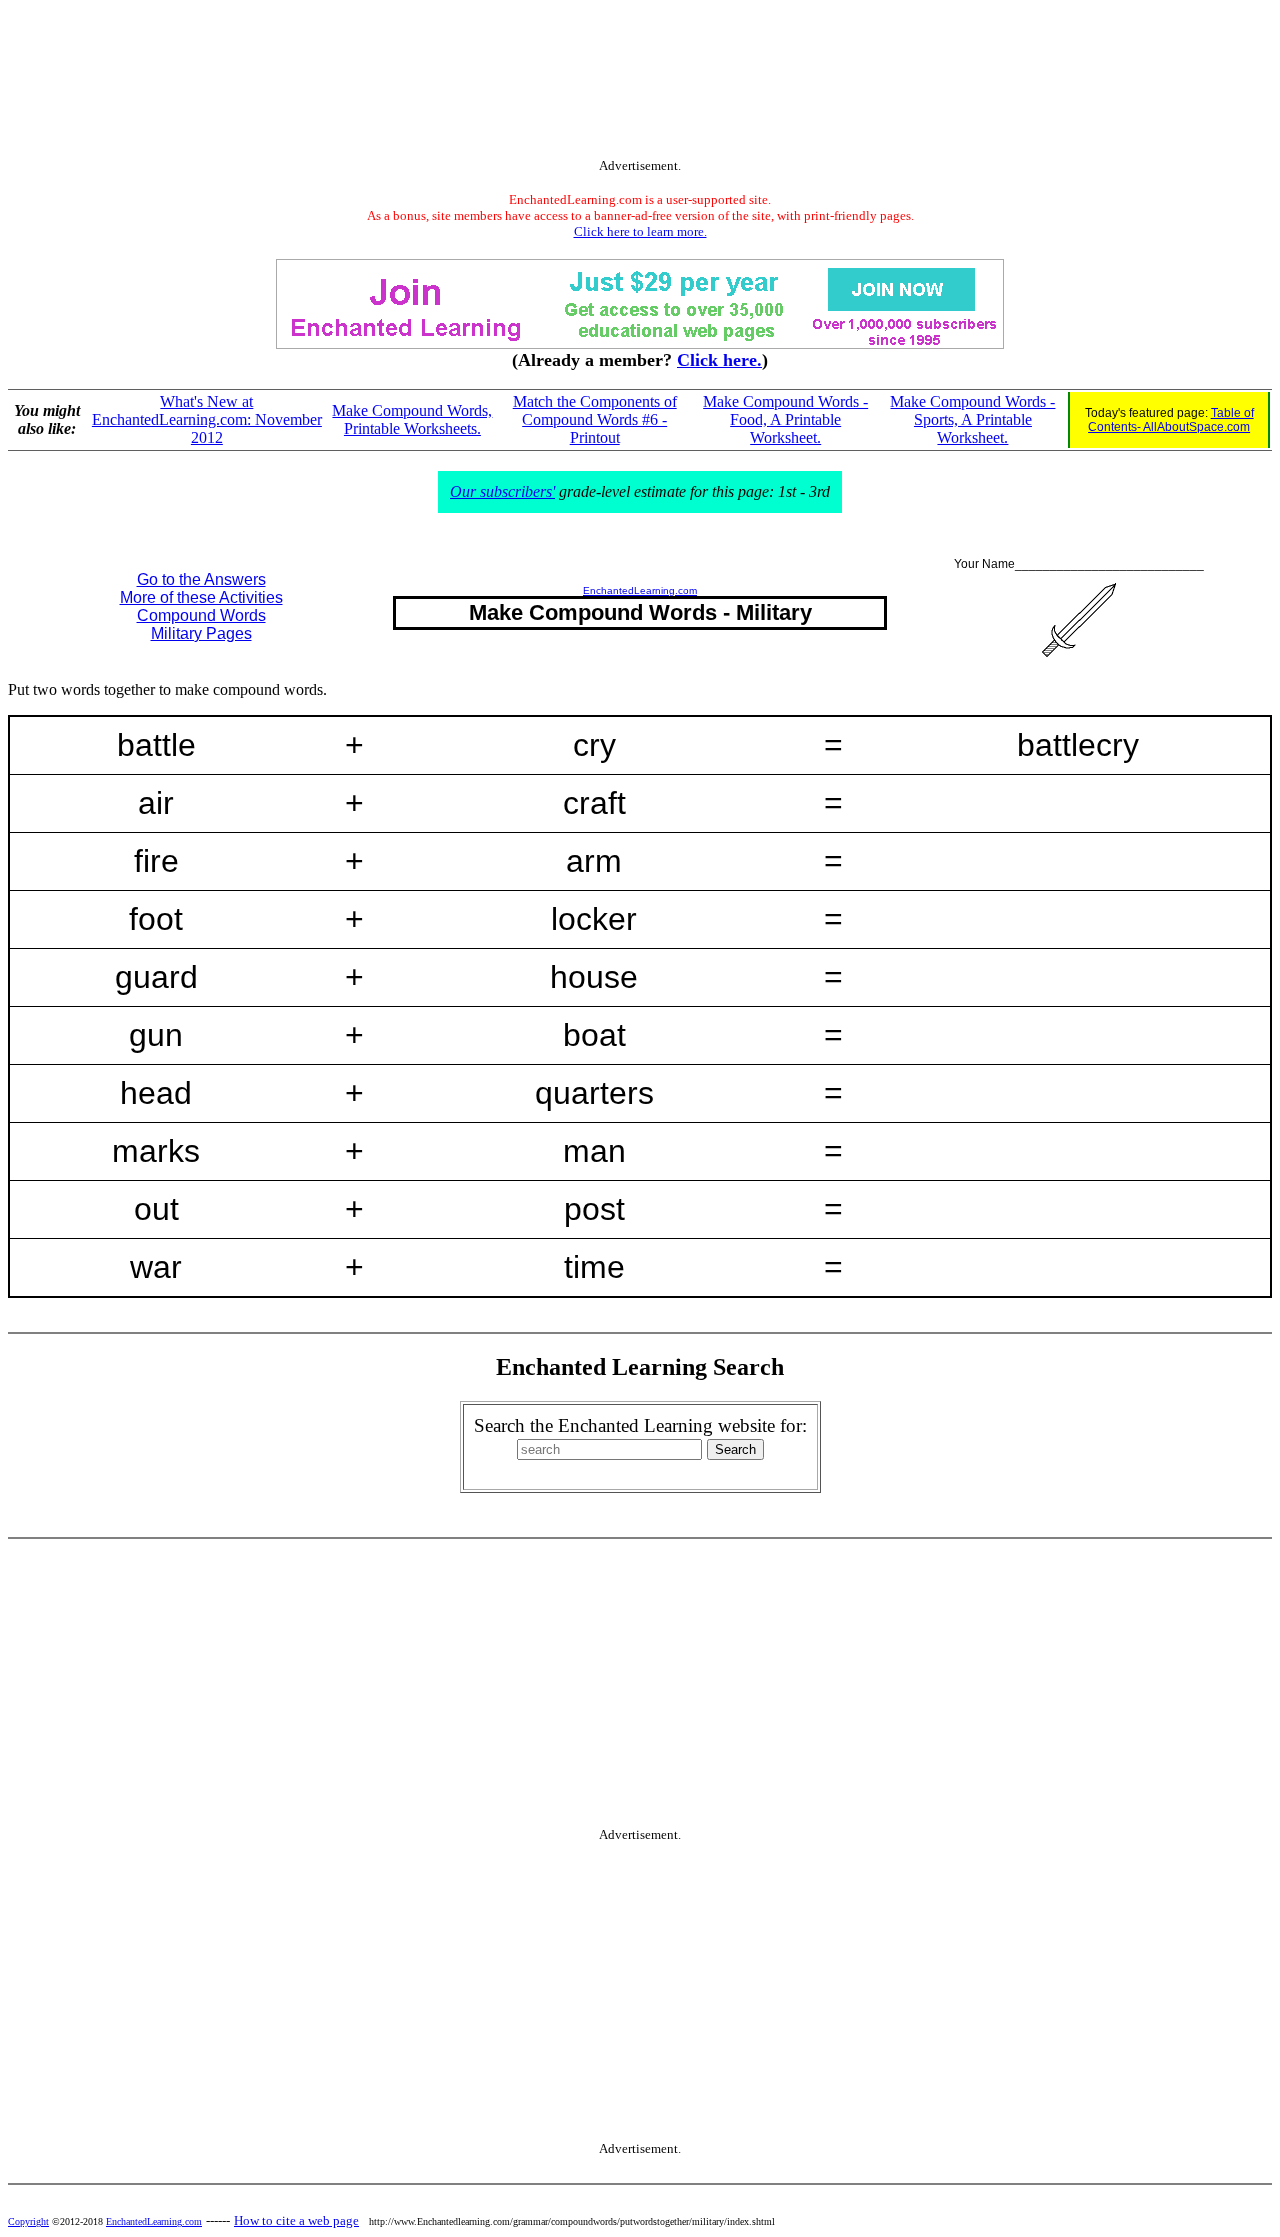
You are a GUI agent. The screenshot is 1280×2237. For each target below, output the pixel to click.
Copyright (28, 2221)
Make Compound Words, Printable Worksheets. (412, 419)
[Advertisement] (640, 83)
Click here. (719, 360)
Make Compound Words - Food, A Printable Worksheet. (785, 419)
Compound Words (201, 615)
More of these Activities (201, 597)
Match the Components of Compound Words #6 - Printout (595, 419)
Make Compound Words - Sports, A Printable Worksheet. (972, 419)
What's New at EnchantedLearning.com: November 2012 (207, 419)
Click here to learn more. (640, 231)
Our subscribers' (502, 491)
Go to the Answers (201, 579)
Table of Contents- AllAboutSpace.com (1171, 420)
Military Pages (201, 633)
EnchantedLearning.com (640, 590)
